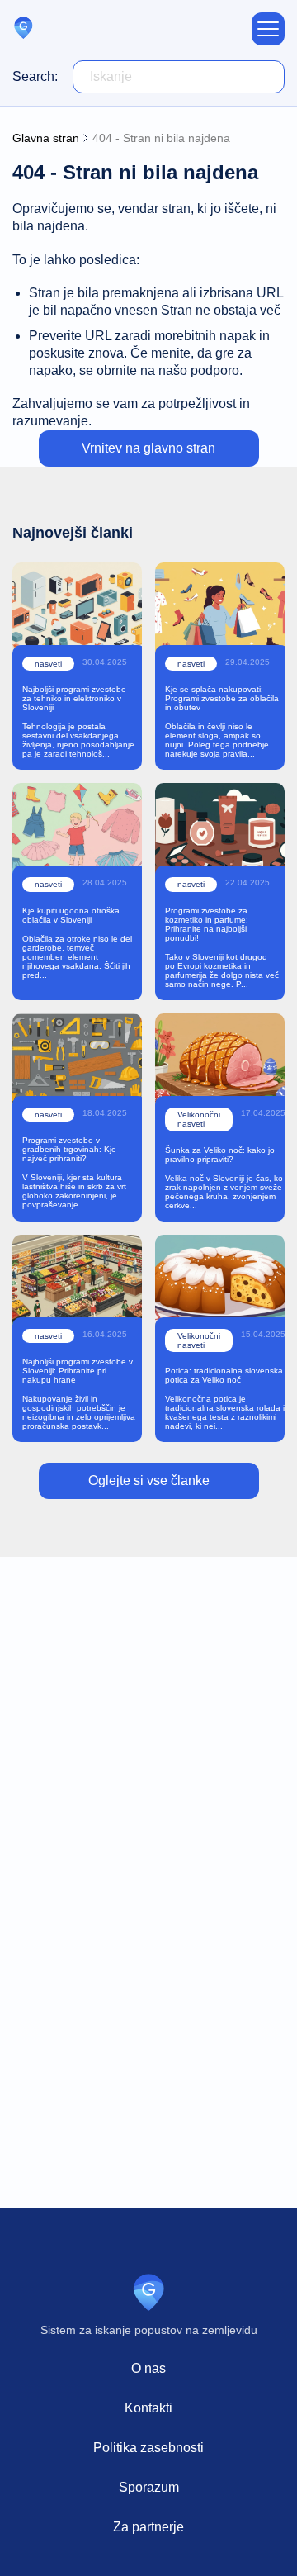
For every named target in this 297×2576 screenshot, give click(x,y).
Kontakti (148, 2408)
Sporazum (149, 2487)
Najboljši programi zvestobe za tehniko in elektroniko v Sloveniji (74, 698)
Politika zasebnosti (148, 2448)
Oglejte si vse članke (149, 1480)
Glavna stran (46, 138)
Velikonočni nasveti (199, 1119)
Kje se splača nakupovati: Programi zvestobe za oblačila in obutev (222, 698)
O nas (148, 2368)
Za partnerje (148, 2527)
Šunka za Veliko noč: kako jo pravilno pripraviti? (220, 1155)
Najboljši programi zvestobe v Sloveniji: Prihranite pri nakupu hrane (78, 1371)
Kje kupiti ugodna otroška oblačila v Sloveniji (71, 915)
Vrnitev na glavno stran (148, 448)
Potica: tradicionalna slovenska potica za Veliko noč (224, 1375)
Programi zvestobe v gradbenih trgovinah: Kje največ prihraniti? (69, 1149)
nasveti (48, 664)
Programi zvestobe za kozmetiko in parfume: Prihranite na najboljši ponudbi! (207, 924)
